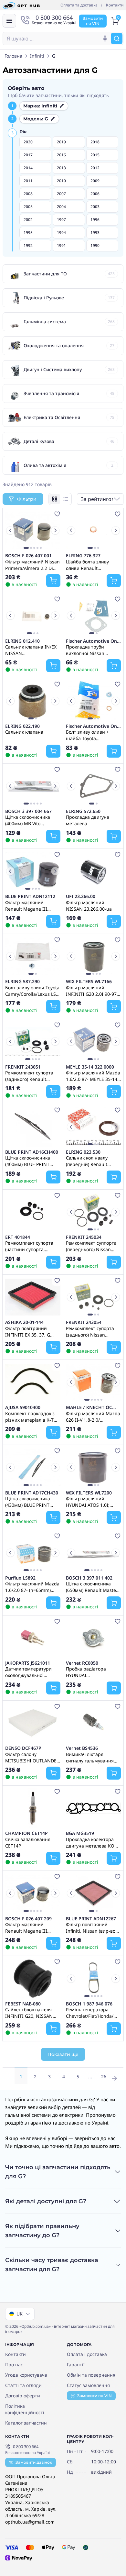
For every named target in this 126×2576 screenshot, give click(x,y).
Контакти (115, 5)
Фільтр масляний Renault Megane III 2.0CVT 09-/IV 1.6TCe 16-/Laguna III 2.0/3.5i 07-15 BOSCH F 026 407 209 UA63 (30, 1927)
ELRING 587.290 (22, 982)
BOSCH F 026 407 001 (28, 556)
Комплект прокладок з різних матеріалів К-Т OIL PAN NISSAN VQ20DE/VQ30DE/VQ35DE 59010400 (32, 1416)
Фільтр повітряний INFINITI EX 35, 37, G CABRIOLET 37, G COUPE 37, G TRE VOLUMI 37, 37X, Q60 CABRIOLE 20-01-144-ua (31, 1331)
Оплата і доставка (87, 2354)
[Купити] (53, 581)
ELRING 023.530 (83, 1152)
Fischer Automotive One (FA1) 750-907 (93, 641)
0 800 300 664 (26, 2447)
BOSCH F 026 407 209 (28, 1919)
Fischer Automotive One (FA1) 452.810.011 (93, 726)
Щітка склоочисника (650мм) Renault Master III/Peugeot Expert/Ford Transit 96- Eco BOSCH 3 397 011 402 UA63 (92, 1587)
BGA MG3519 (80, 1833)
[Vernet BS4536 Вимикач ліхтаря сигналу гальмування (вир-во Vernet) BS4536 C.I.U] (94, 1723)
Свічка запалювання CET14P (28, 1842)
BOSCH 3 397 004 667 (28, 811)
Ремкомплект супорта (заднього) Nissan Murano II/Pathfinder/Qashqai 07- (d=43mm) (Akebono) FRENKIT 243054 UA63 (92, 1331)
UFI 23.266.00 (81, 896)
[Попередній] (10, 530)
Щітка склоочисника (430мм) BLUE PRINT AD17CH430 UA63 (28, 1502)
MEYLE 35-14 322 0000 (90, 1067)
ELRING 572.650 (83, 811)
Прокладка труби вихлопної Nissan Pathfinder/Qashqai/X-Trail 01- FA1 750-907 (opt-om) (90, 650)
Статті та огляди (23, 2385)
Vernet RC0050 (82, 1663)
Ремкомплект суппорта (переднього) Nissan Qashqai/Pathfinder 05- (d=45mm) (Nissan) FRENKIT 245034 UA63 (91, 1246)
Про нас (14, 2365)
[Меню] (9, 21)
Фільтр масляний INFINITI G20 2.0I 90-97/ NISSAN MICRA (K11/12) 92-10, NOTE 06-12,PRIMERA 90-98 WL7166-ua (92, 991)
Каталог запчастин (26, 2423)
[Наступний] (55, 530)
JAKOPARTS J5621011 (28, 1663)
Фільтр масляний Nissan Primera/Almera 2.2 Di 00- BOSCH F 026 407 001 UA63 (32, 565)
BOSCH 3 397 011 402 (89, 1578)
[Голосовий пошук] (105, 39)
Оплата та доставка (79, 5)
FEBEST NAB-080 (23, 2004)
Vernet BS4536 (82, 1748)
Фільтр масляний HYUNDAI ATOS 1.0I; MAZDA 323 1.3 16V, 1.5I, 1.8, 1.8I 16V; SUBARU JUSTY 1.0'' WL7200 (93, 1502)
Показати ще (63, 2054)
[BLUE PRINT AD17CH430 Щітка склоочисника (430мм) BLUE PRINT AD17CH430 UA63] (33, 1467)
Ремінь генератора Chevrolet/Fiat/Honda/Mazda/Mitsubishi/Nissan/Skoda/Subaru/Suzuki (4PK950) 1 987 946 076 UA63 (94, 2013)
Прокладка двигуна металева (88, 820)
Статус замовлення (88, 2385)
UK (20, 2314)
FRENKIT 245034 (84, 1237)
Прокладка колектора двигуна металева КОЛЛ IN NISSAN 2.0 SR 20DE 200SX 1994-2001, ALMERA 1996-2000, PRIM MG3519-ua (93, 1842)
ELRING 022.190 (22, 726)
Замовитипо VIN (93, 21)
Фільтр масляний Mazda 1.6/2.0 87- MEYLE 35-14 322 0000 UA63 (93, 1076)
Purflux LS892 (20, 1578)
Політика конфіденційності (25, 2409)
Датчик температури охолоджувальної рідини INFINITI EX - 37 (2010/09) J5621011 (31, 1672)
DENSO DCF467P (23, 1748)
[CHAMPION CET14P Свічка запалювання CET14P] (33, 1808)
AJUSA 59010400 (23, 1407)
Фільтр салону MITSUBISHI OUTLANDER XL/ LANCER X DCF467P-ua (32, 1757)
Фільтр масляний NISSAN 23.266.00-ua (89, 905)
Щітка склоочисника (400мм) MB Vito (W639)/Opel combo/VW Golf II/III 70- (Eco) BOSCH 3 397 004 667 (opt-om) (31, 820)
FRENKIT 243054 (84, 1322)
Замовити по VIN (94, 2396)
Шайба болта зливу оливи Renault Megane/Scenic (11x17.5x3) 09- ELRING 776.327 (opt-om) (91, 565)
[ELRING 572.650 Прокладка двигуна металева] (94, 786)
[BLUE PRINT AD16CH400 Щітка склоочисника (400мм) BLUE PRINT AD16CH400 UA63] (33, 1127)
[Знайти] (117, 39)
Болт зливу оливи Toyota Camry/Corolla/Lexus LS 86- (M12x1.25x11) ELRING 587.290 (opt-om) (32, 991)
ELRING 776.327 (83, 556)
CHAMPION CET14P (26, 1833)
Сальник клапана (24, 732)
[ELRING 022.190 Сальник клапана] (33, 701)
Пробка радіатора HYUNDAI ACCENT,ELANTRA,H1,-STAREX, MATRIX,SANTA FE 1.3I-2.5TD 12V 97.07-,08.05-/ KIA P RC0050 (91, 1672)
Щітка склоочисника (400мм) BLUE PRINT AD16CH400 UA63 (28, 1161)
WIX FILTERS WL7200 (89, 1493)
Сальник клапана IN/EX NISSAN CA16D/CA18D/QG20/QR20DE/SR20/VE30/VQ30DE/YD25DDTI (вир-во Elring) (33, 650)
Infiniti (37, 56)
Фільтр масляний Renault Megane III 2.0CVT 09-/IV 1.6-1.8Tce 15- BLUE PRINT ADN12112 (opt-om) (31, 905)
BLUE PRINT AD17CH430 (32, 1493)
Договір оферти (23, 2396)
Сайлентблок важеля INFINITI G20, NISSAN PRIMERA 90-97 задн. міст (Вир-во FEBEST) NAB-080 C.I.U (29, 2013)
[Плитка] (55, 499)
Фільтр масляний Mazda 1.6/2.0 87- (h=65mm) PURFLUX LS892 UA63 (32, 1587)
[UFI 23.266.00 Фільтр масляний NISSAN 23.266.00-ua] (94, 871)
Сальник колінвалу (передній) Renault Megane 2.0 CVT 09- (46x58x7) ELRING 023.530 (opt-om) (87, 1161)
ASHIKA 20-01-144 (24, 1322)
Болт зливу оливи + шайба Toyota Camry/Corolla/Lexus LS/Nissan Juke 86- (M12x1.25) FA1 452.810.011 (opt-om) (89, 735)
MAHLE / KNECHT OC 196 (89, 1407)
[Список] (66, 499)
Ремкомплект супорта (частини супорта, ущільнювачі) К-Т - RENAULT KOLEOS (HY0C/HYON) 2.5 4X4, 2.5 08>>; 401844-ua (32, 1246)
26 (104, 2076)
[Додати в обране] (57, 514)
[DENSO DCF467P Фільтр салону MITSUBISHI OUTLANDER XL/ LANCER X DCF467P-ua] (33, 1723)
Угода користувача (26, 2375)
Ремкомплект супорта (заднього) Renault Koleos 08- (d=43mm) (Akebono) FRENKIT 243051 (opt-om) (29, 1076)
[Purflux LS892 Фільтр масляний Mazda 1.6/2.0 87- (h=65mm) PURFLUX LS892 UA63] (33, 1552)
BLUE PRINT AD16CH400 (32, 1152)
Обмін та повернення (91, 2375)
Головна (13, 56)
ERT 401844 (18, 1237)
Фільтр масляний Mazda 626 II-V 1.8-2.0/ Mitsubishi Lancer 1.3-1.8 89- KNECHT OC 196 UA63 (93, 1416)
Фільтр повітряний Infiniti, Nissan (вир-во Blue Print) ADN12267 (91, 1927)
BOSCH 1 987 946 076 (89, 2004)
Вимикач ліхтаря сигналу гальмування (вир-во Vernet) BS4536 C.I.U (91, 1757)
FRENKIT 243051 (23, 1067)
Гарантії (76, 2365)
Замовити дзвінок (34, 2462)
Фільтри (27, 499)
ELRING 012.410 (22, 641)
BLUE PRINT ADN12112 (30, 896)
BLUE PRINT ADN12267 (91, 1919)
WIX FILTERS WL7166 (89, 982)
